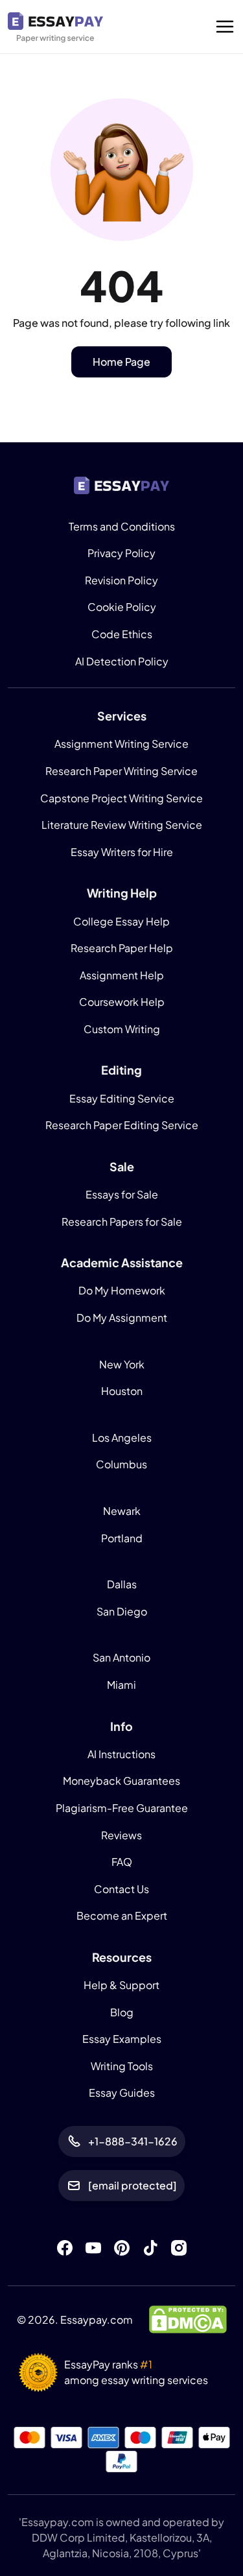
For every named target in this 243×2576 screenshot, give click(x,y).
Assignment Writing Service (121, 744)
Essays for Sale (122, 1194)
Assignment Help (122, 975)
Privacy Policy (121, 553)
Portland (122, 1538)
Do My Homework (122, 1290)
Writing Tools (122, 2066)
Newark (122, 1511)
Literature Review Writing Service (122, 825)
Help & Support (121, 1985)
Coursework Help (122, 1002)
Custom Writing (122, 1029)
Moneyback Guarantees (121, 1781)
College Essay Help (121, 921)
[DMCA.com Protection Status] (188, 2318)
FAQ (122, 1862)
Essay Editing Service (122, 1098)
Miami (121, 1685)
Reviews (121, 1835)
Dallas (122, 1584)
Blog (122, 2012)
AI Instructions (121, 1754)
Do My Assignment (122, 1318)
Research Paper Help (122, 948)
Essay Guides (122, 2093)
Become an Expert (122, 1915)
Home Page (121, 362)
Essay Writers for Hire (122, 852)
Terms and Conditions (122, 526)
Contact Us (121, 1889)
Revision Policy (121, 580)
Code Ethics (122, 634)
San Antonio (121, 1657)
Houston (122, 1391)
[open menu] (225, 27)
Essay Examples (122, 2039)
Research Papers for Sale (122, 1222)
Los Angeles (122, 1437)
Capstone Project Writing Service (121, 798)
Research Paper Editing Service (122, 1125)
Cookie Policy (122, 607)
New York (122, 1364)
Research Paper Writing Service (121, 771)
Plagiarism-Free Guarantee (122, 1808)
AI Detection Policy (122, 661)
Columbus (121, 1464)
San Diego (122, 1611)
